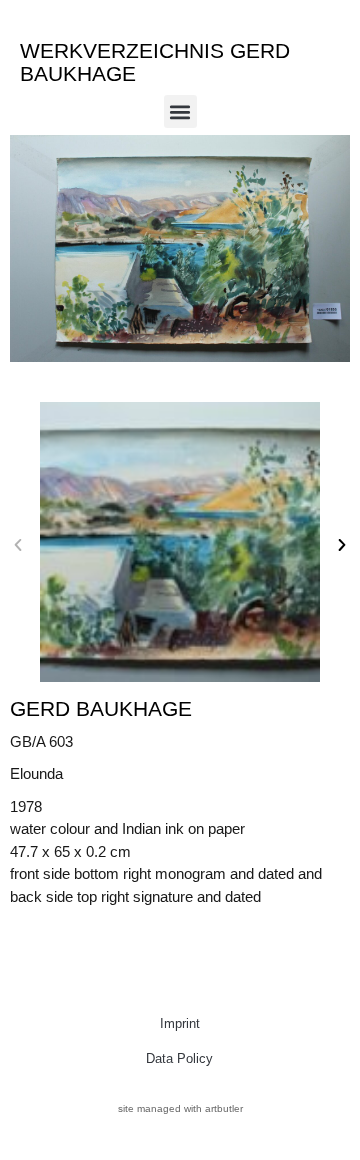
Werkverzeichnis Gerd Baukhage (155, 62)
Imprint (180, 1023)
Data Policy (179, 1058)
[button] (180, 111)
